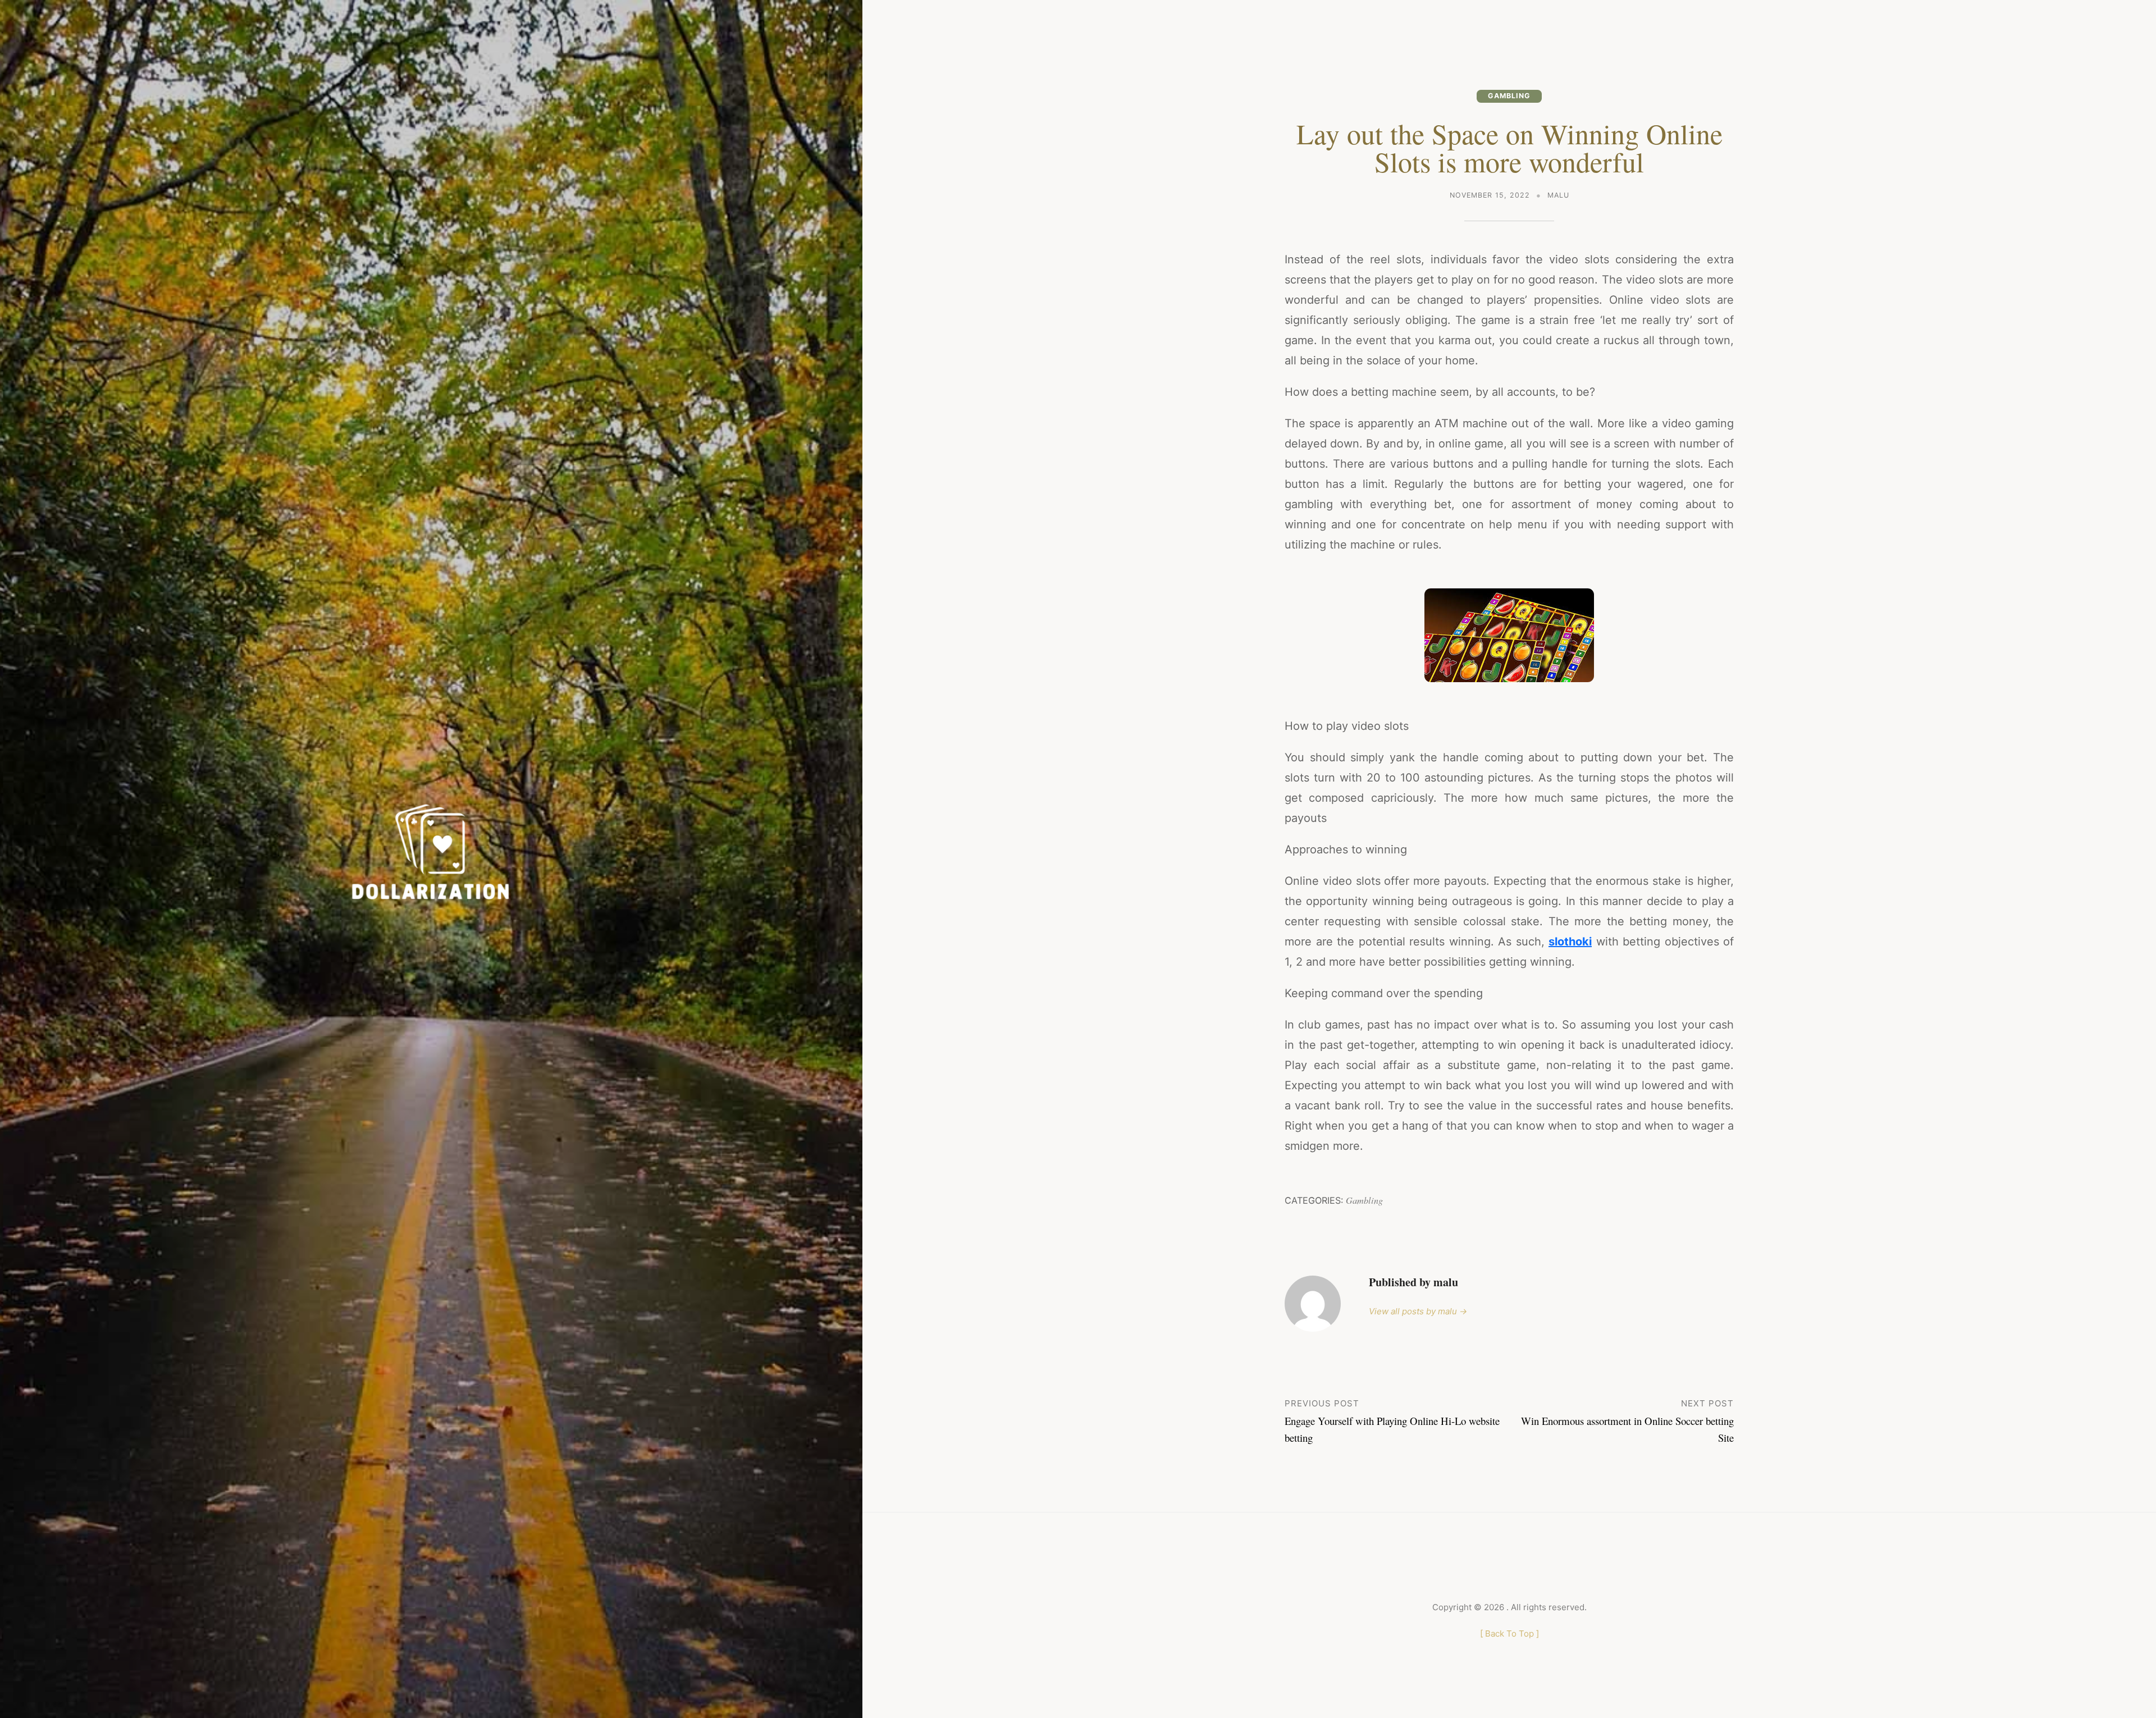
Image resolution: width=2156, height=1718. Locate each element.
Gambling (1509, 96)
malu (1558, 195)
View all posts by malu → (1418, 1311)
